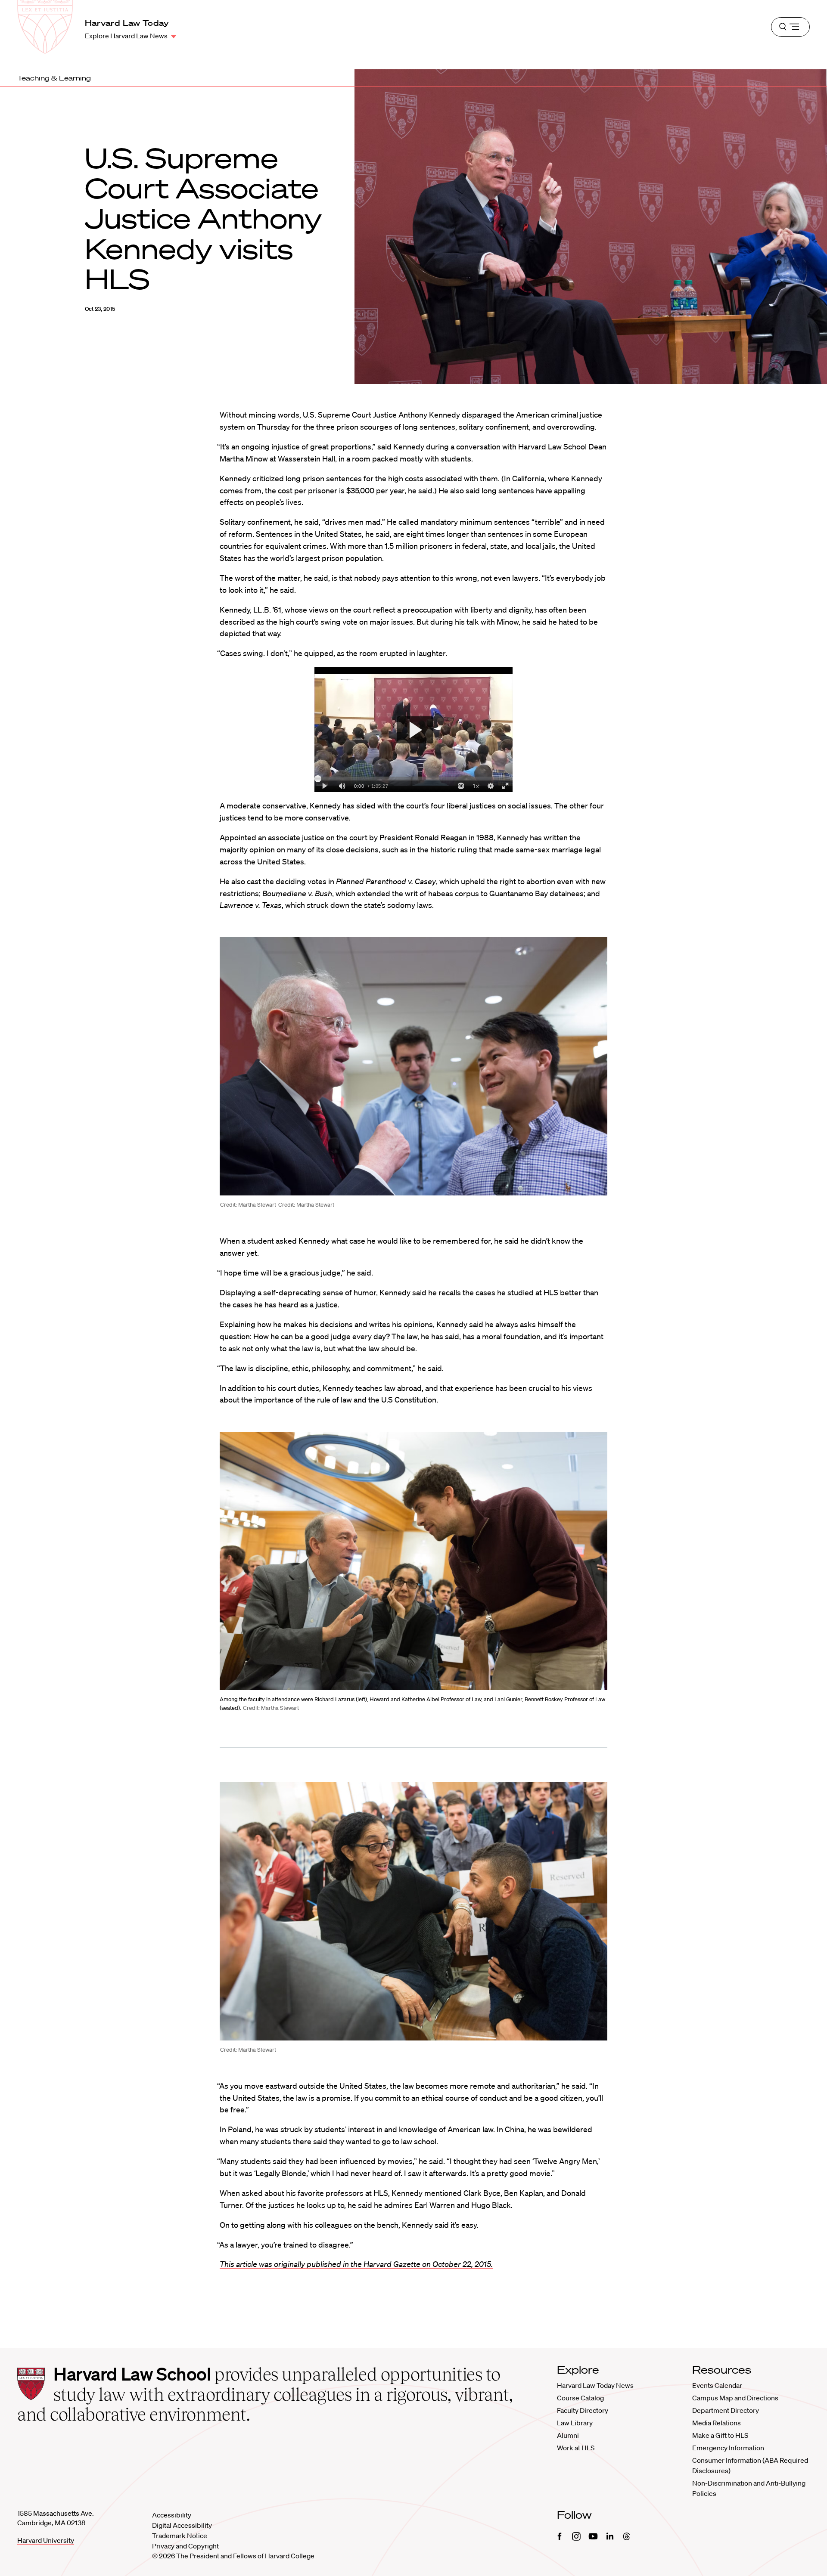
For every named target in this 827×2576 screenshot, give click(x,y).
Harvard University (46, 2540)
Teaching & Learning (54, 78)
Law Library (575, 2423)
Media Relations (717, 2423)
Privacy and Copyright (185, 2546)
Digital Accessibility (182, 2525)
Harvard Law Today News (595, 2385)
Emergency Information (728, 2448)
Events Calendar (717, 2385)
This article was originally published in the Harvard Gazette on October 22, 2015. (356, 2264)
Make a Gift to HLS (720, 2435)
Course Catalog (580, 2398)
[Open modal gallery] (413, 1066)
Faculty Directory (583, 2410)
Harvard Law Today (127, 23)
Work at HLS (576, 2448)
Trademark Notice (180, 2536)
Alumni (568, 2435)
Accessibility (172, 2515)
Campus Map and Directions (735, 2398)
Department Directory (726, 2410)
